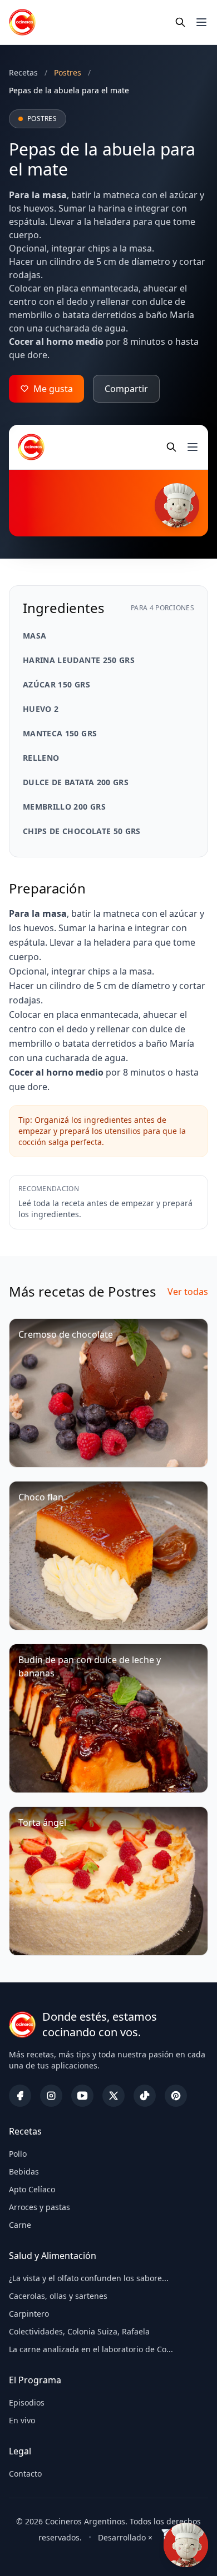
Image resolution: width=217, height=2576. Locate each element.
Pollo (18, 2154)
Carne (20, 2225)
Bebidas (24, 2171)
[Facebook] (20, 2096)
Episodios (27, 2402)
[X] (114, 2096)
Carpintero (29, 2314)
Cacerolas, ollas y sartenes (58, 2296)
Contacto (25, 2474)
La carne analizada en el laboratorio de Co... (91, 2349)
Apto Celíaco (32, 2189)
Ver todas (188, 1292)
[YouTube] (82, 2096)
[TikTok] (145, 2096)
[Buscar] (180, 22)
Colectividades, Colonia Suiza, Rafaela (79, 2331)
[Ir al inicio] (22, 22)
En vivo (22, 2420)
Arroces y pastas (40, 2207)
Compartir (126, 389)
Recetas (23, 72)
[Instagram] (51, 2096)
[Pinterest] (176, 2096)
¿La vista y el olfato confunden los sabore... (89, 2278)
